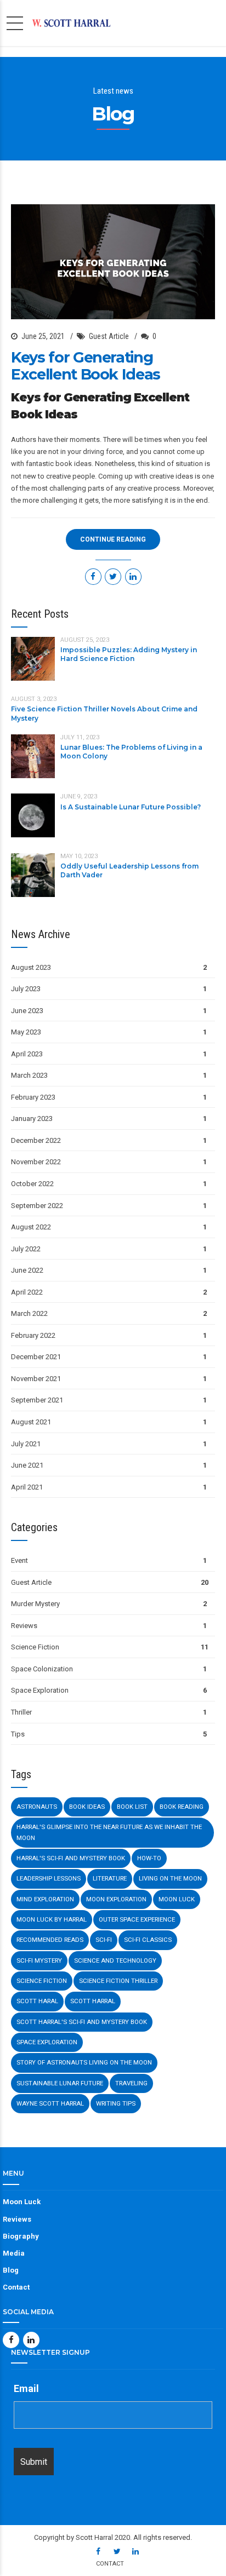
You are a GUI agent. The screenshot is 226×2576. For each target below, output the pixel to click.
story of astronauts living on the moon (84, 2062)
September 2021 (37, 1400)
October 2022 (32, 1184)
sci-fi (104, 1940)
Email (26, 2388)
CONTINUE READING (113, 539)
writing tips (116, 2103)
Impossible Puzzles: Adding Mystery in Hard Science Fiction (129, 654)
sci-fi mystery (39, 1960)
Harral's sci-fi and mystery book (71, 1858)
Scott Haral (37, 2001)
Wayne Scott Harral (50, 2103)
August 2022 (31, 1227)
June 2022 (27, 1270)
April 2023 (27, 1054)
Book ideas (87, 1807)
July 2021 (26, 1444)
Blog (11, 2270)
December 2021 (36, 1357)
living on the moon (170, 1878)
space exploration (47, 2042)
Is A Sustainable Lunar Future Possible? (131, 807)
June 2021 (27, 1465)
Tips (18, 1734)
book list (132, 1807)
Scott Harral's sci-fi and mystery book (82, 2022)
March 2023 (29, 1075)
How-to (149, 1858)
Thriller (21, 1712)
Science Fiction (35, 1647)
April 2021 (27, 1487)
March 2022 (29, 1313)
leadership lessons (49, 1878)
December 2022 (36, 1140)
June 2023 (27, 1011)
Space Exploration (40, 1690)
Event (19, 1560)
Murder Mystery (35, 1604)
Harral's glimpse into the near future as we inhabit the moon (109, 1832)
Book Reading (182, 1807)
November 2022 (36, 1162)
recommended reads (50, 1940)
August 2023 (31, 967)
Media (14, 2253)
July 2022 (26, 1249)
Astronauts (37, 1807)
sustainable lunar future (60, 2083)
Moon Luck (177, 1899)
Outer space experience (137, 1919)
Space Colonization (42, 1669)
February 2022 (33, 1335)
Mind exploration (45, 1899)
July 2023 (26, 989)
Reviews (24, 1626)
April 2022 (27, 1292)
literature (110, 1878)
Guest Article (109, 336)
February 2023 (33, 1097)
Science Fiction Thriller (118, 1981)
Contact (16, 2287)
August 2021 (31, 1422)
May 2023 (26, 1032)
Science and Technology (115, 1960)
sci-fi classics (148, 1940)
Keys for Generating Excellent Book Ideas (86, 366)
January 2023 (32, 1119)
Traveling (131, 2083)
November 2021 (36, 1379)
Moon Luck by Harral (52, 1919)
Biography (21, 2236)
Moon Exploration (116, 1899)
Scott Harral (93, 2001)
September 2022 (37, 1206)
